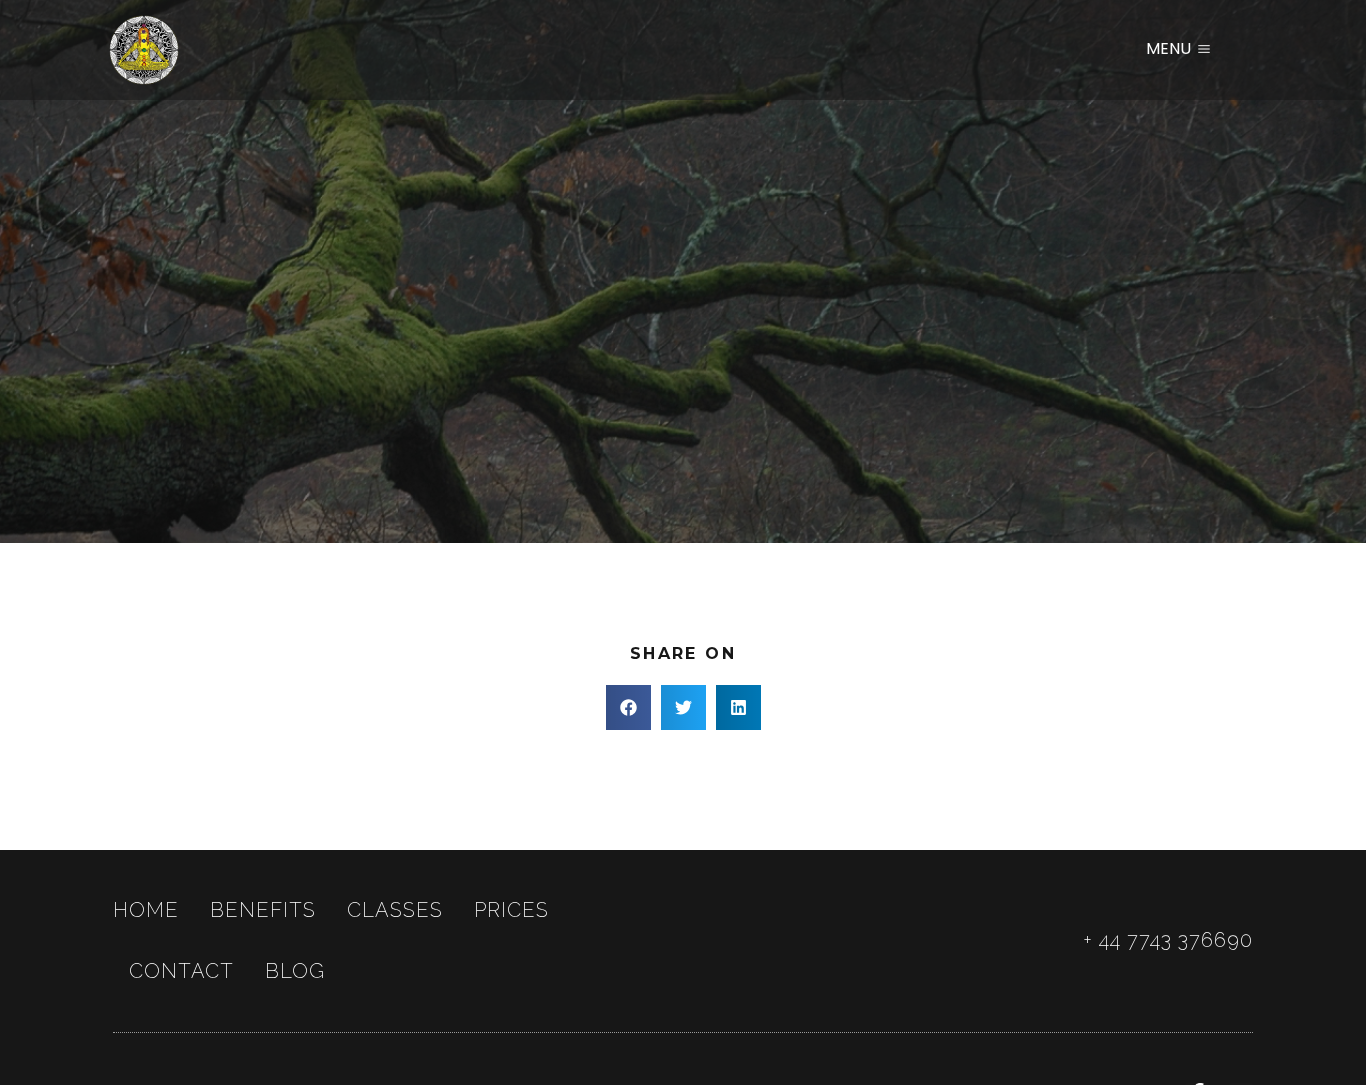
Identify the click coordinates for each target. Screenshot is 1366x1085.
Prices (511, 910)
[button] (628, 707)
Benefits (263, 910)
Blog (295, 971)
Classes (395, 910)
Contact (181, 971)
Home (146, 910)
